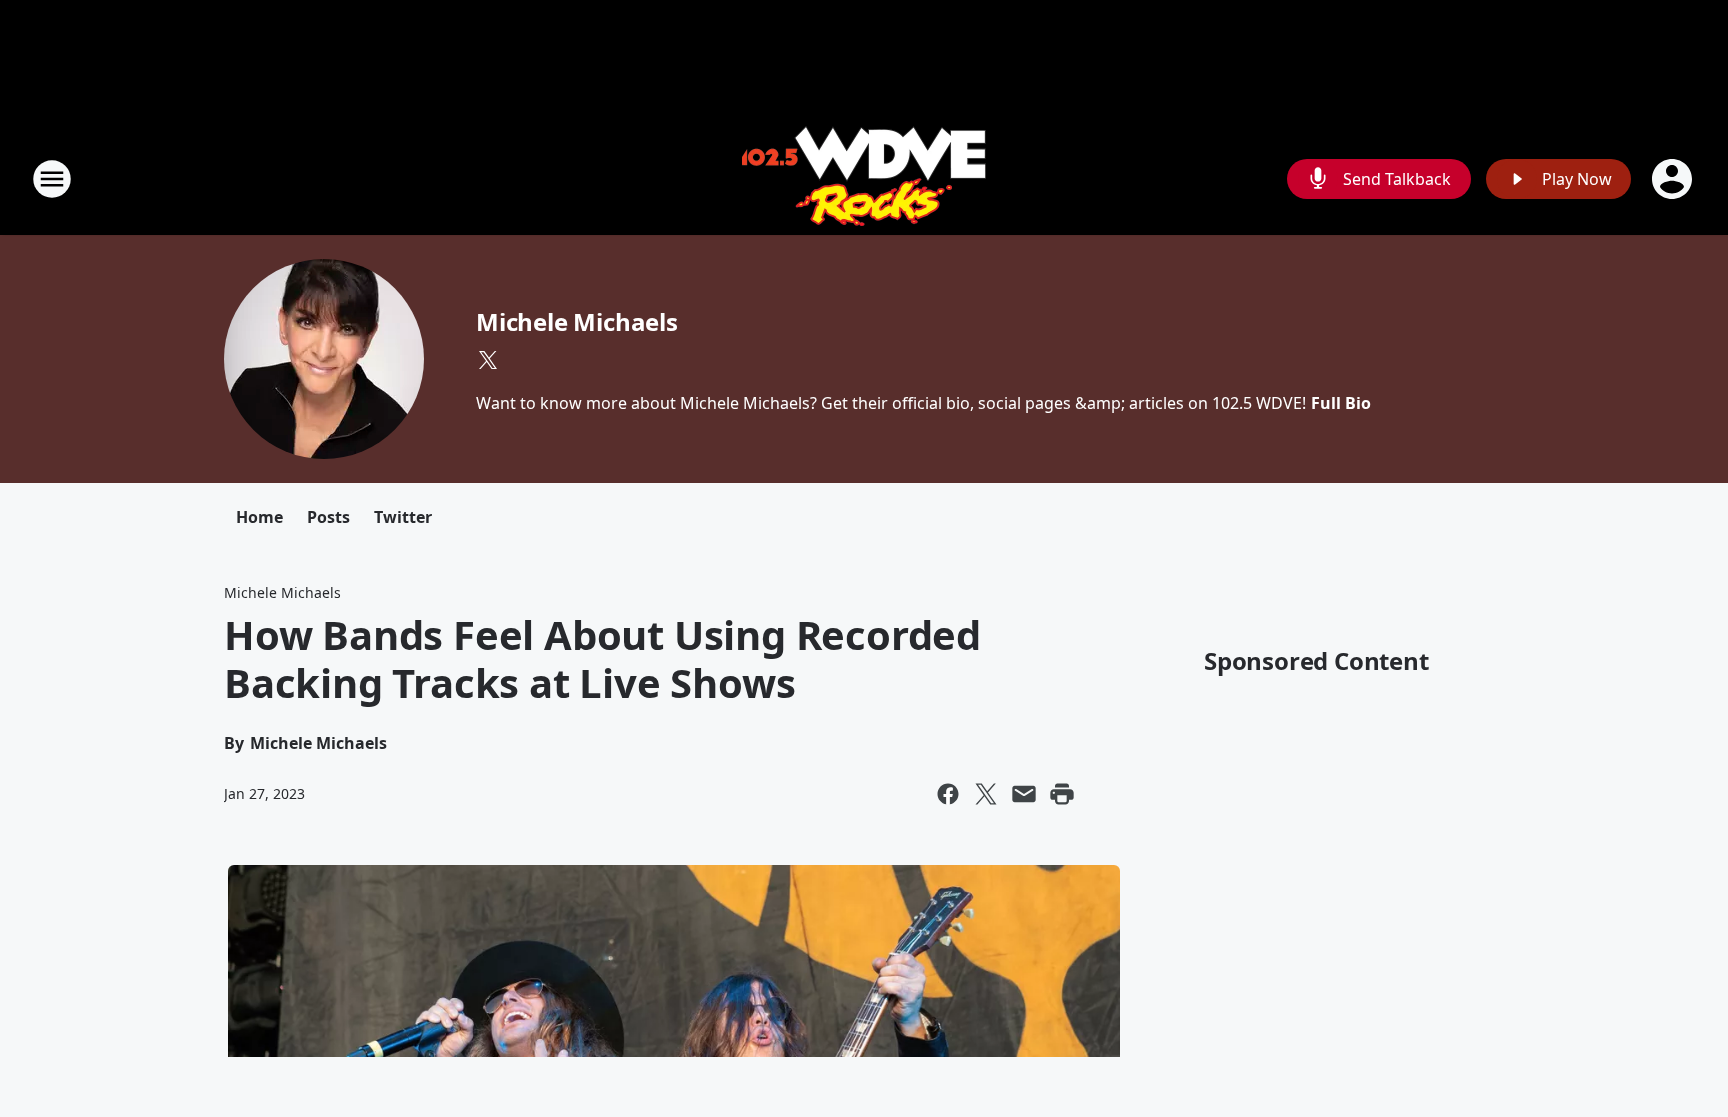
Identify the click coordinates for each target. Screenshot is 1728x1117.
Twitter (403, 517)
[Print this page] (1062, 794)
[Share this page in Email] (1024, 794)
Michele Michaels (577, 321)
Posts (328, 517)
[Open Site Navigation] (52, 179)
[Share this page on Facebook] (948, 794)
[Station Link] (864, 178)
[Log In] (1674, 179)
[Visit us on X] (488, 360)
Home (259, 517)
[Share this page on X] (986, 794)
